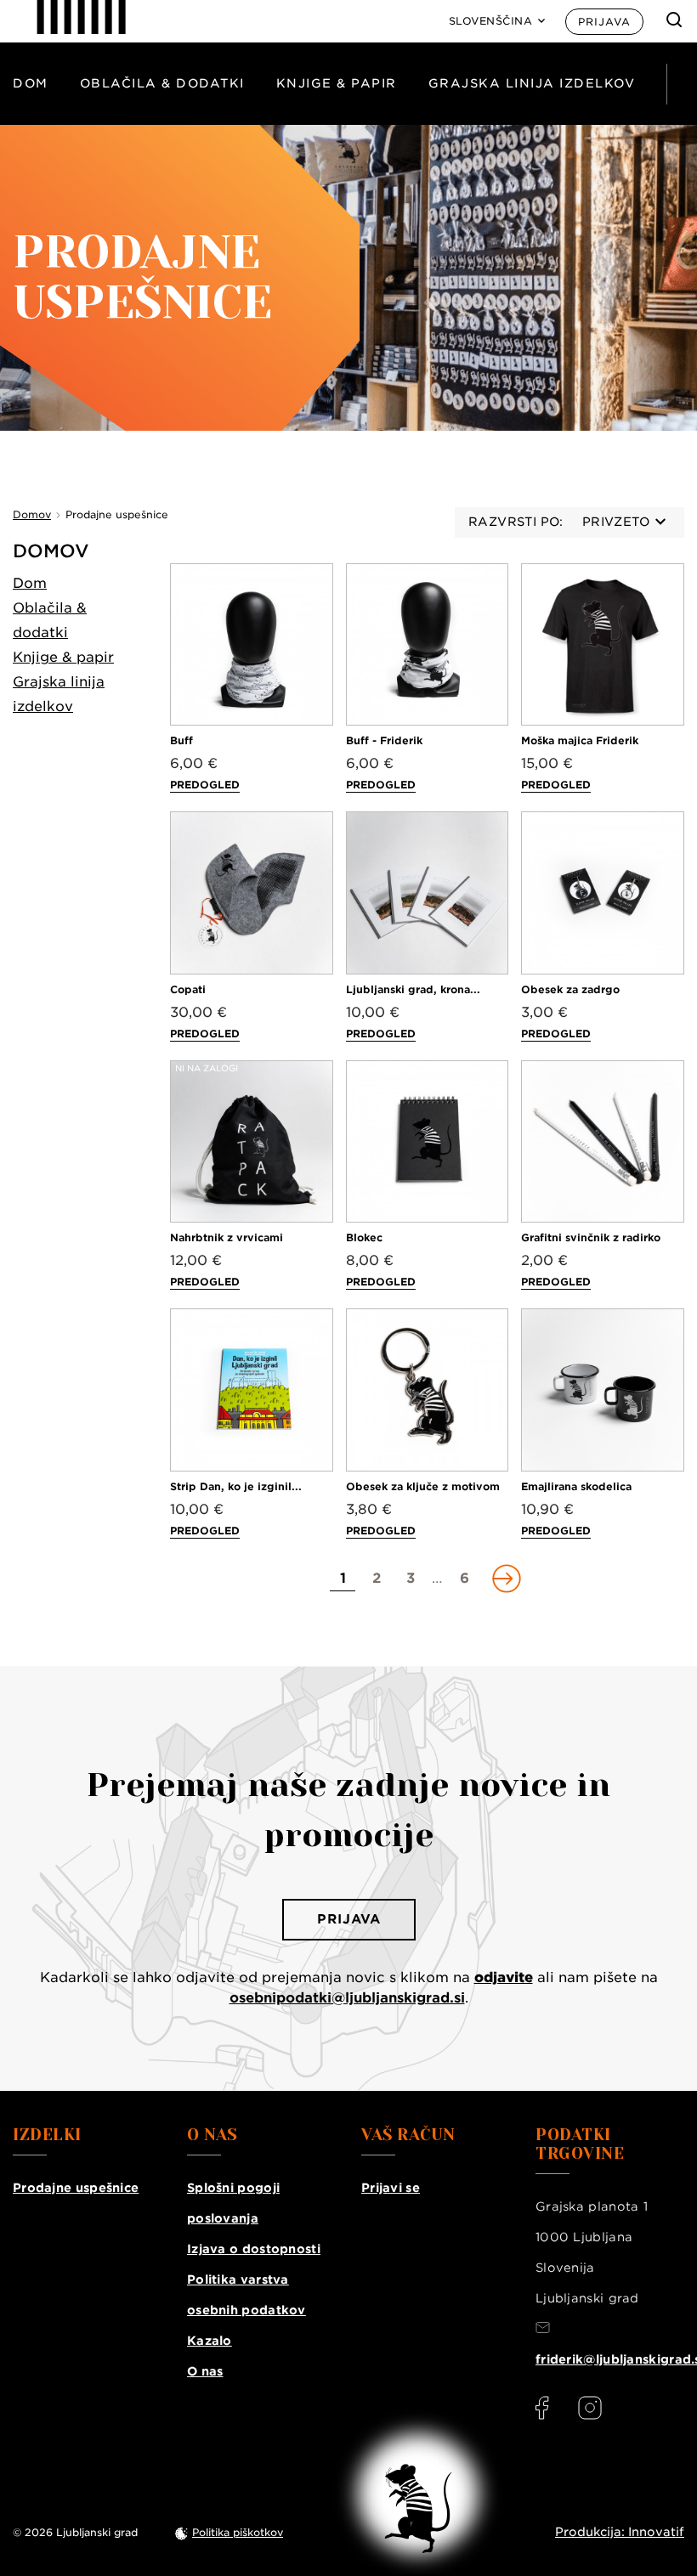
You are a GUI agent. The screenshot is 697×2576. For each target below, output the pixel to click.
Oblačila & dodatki (162, 83)
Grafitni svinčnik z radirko (591, 1237)
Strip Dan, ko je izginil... (236, 1486)
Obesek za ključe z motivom (423, 1486)
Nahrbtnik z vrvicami (227, 1237)
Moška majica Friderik (580, 740)
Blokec (364, 1237)
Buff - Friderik (384, 740)
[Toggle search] (674, 20)
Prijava (604, 22)
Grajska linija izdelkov (532, 83)
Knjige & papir (337, 83)
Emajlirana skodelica (576, 1486)
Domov (51, 551)
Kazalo (210, 2341)
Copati (188, 989)
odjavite (504, 1977)
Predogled (205, 785)
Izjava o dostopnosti (254, 2249)
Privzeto (616, 522)
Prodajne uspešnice (76, 2188)
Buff (181, 740)
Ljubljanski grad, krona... (413, 989)
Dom (31, 83)
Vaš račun (408, 2135)
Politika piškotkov (238, 2532)
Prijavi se (391, 2188)
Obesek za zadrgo (570, 989)
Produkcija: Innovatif (620, 2532)
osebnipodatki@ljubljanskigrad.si (347, 1998)
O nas (205, 2371)
